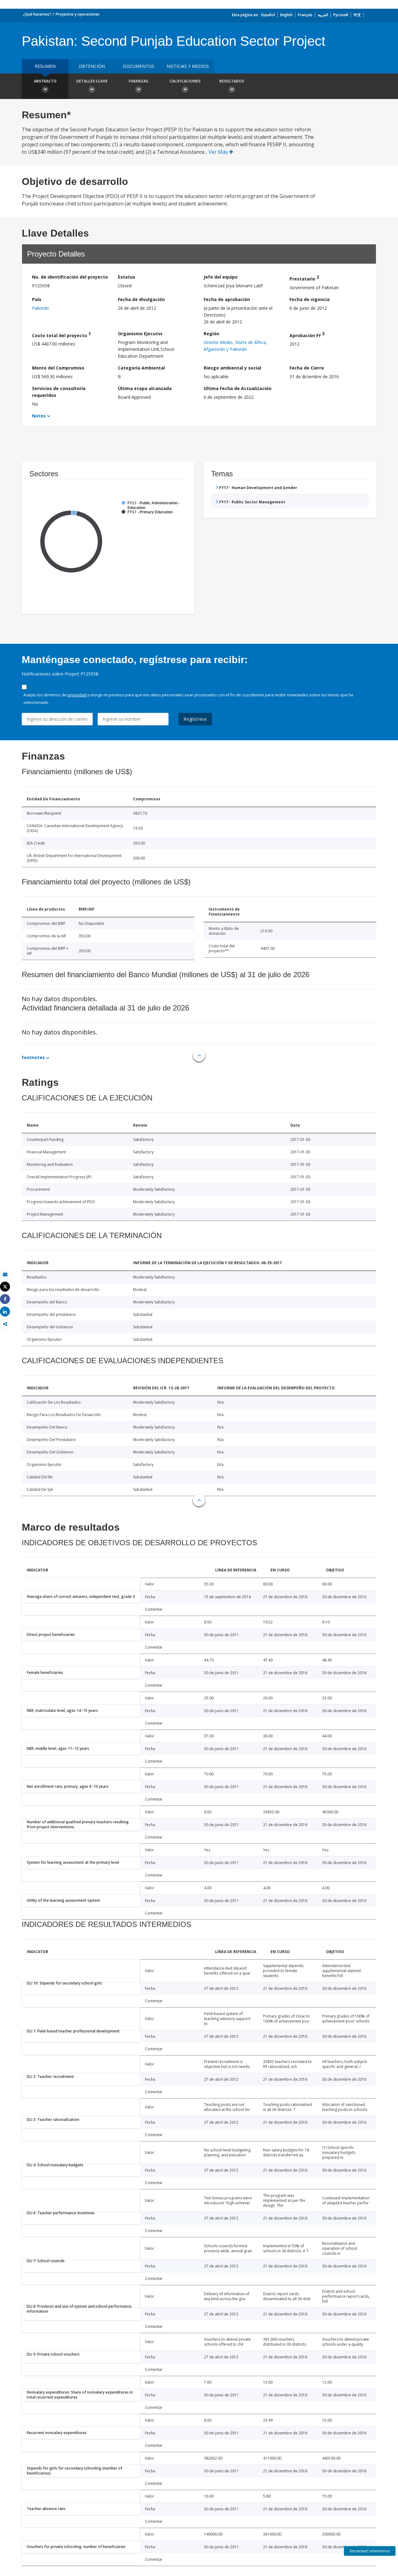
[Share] (5, 1299)
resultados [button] (232, 81)
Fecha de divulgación (141, 299)
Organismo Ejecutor (140, 334)
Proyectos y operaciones (78, 14)
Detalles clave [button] (92, 81)
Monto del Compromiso (58, 368)
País (37, 299)
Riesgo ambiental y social (232, 368)
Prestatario (304, 278)
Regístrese (195, 719)
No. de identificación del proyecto (70, 277)
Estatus (127, 277)
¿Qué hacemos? (37, 14)
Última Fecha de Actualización (238, 388)
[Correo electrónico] (5, 1274)
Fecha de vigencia (310, 299)
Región (211, 334)
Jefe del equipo (221, 277)
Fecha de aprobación (227, 299)
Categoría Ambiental (141, 368)
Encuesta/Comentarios (370, 2551)
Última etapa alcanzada (145, 388)
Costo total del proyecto (61, 334)
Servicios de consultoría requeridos (59, 392)
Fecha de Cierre (307, 368)
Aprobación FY (307, 334)
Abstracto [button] (45, 81)
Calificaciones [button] (185, 81)
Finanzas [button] (138, 81)
